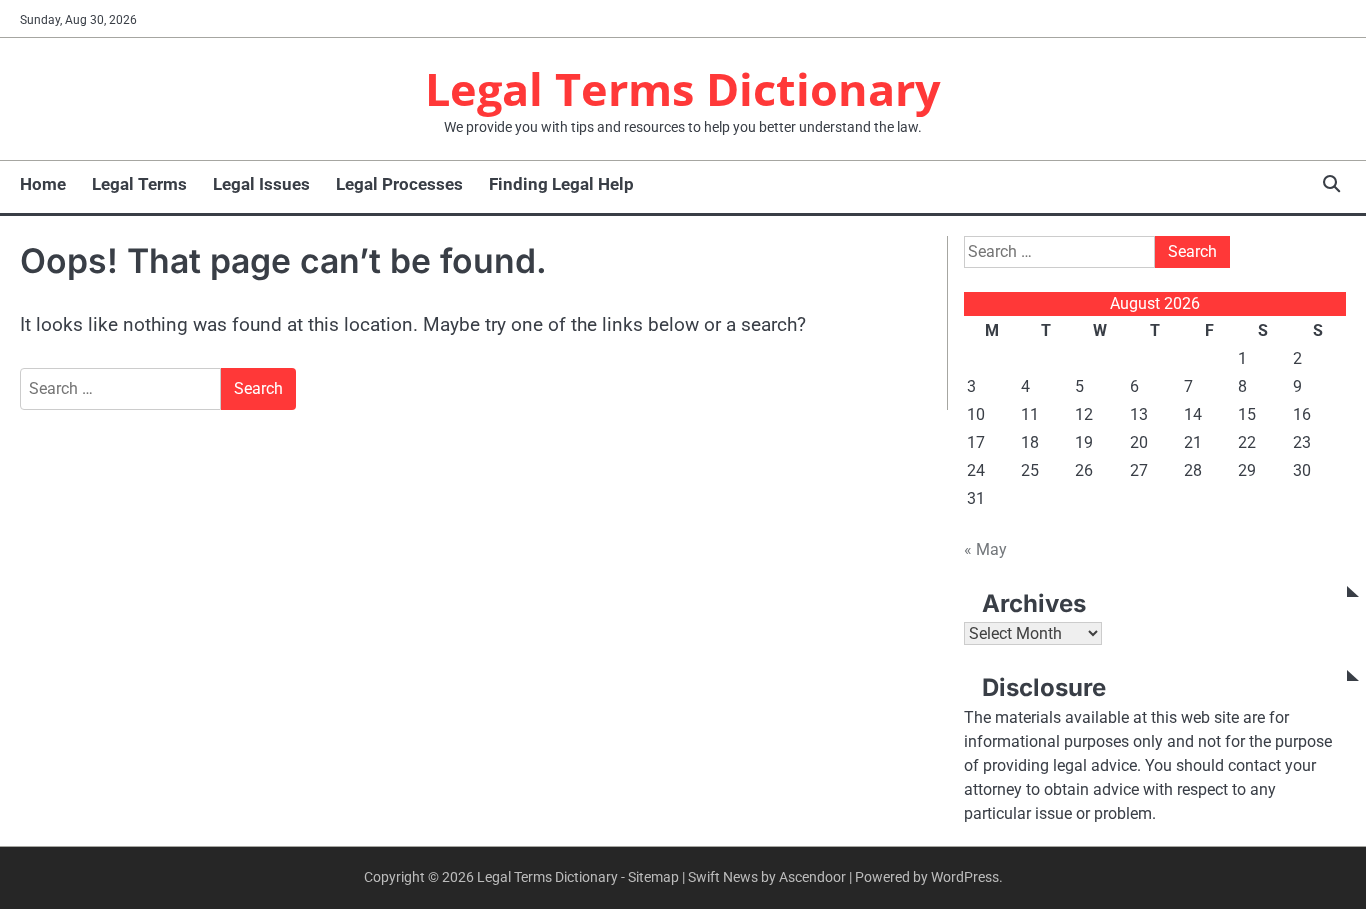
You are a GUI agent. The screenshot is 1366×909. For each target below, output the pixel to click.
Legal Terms (139, 184)
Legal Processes (399, 184)
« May (985, 549)
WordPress (965, 877)
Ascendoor (812, 877)
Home (43, 184)
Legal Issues (261, 184)
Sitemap (653, 877)
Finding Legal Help (561, 184)
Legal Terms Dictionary (683, 88)
